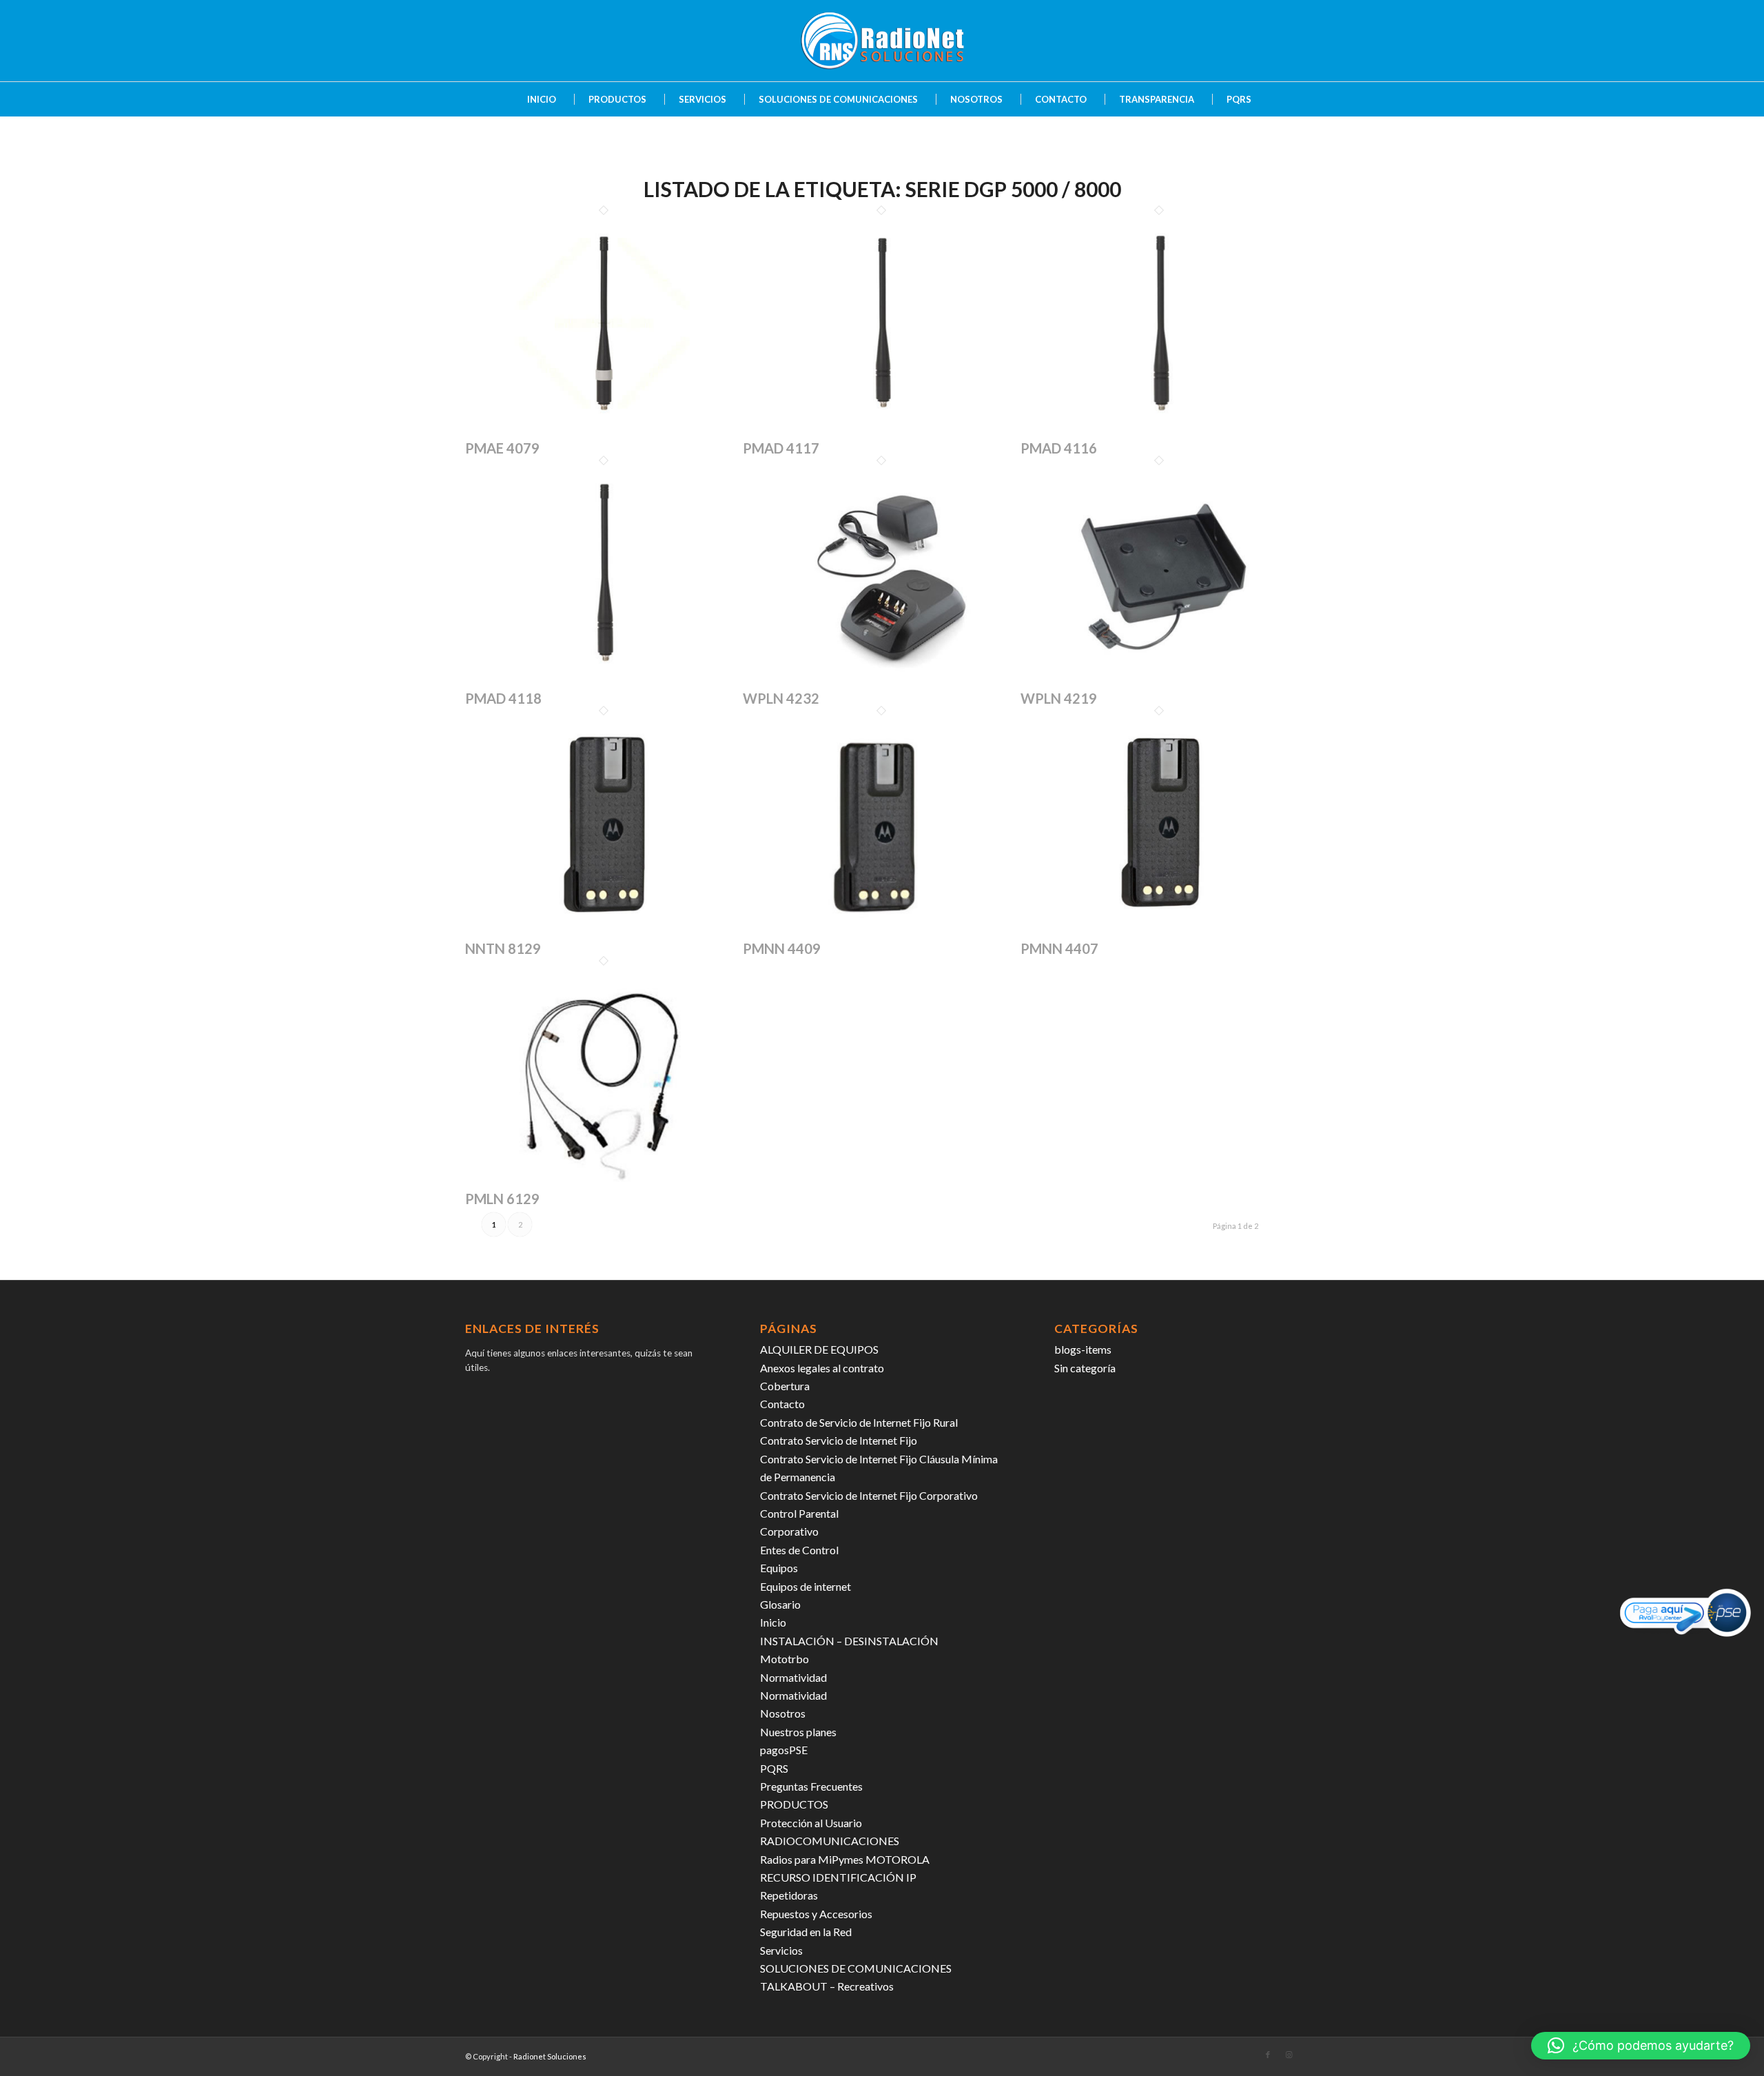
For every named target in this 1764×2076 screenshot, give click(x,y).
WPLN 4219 (1059, 698)
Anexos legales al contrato (822, 1368)
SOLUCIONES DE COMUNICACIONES (856, 1968)
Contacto (782, 1404)
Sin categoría (1085, 1368)
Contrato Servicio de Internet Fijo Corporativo (869, 1495)
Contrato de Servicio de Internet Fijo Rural (859, 1422)
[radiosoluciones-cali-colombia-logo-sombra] (882, 41)
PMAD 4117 (781, 448)
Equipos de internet (806, 1586)
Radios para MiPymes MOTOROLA (845, 1859)
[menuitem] (535, 99)
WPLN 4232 (781, 698)
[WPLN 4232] (882, 681)
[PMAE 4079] (604, 431)
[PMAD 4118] (604, 681)
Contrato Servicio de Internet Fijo (839, 1440)
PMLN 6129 (502, 1199)
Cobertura (785, 1386)
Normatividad (793, 1677)
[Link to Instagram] (1289, 2055)
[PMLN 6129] (604, 1182)
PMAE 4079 (502, 448)
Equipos (779, 1568)
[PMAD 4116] (1159, 431)
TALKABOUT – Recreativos (827, 1986)
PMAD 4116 (1059, 448)
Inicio (773, 1622)
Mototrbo (784, 1659)
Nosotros (783, 1713)
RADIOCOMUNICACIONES (830, 1841)
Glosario (780, 1604)
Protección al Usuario (811, 1823)
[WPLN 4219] (1159, 681)
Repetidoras (789, 1895)
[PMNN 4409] (882, 932)
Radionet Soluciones (550, 2056)
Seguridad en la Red (806, 1932)
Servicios (781, 1950)
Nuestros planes (798, 1732)
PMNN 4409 (782, 948)
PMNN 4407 (1059, 948)
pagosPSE (784, 1750)
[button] (1641, 2046)
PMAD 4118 (503, 698)
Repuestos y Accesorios (816, 1914)
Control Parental (799, 1513)
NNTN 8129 (503, 948)
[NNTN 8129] (604, 932)
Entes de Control (799, 1550)
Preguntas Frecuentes (811, 1786)
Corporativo (789, 1531)
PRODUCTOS (794, 1804)
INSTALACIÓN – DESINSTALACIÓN (849, 1641)
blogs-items (1083, 1349)
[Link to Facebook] (1268, 2055)
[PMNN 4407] (1159, 932)
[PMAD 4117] (882, 431)
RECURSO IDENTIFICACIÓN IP (838, 1877)
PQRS (774, 1768)
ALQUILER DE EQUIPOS (819, 1349)
